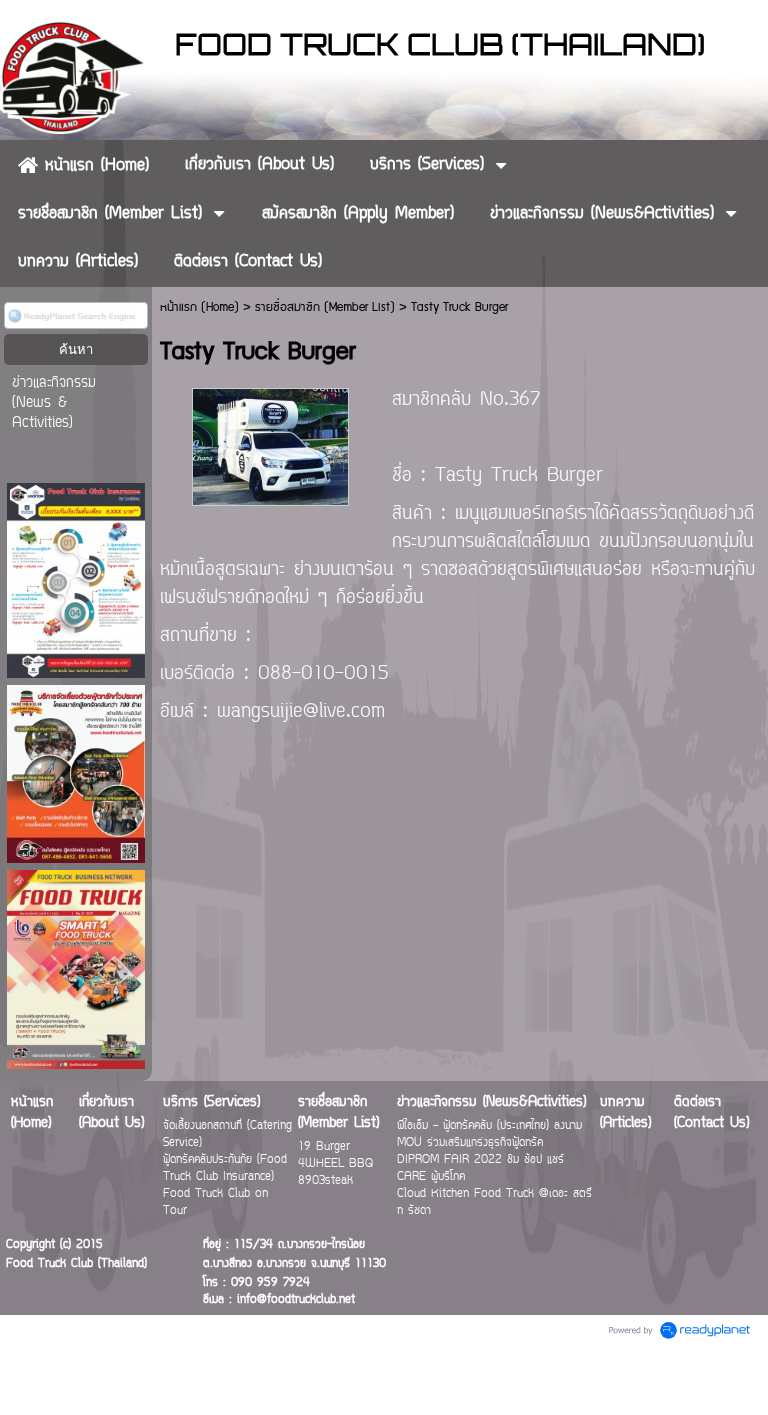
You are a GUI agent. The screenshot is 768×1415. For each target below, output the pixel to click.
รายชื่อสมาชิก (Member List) (325, 307)
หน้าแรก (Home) (199, 307)
